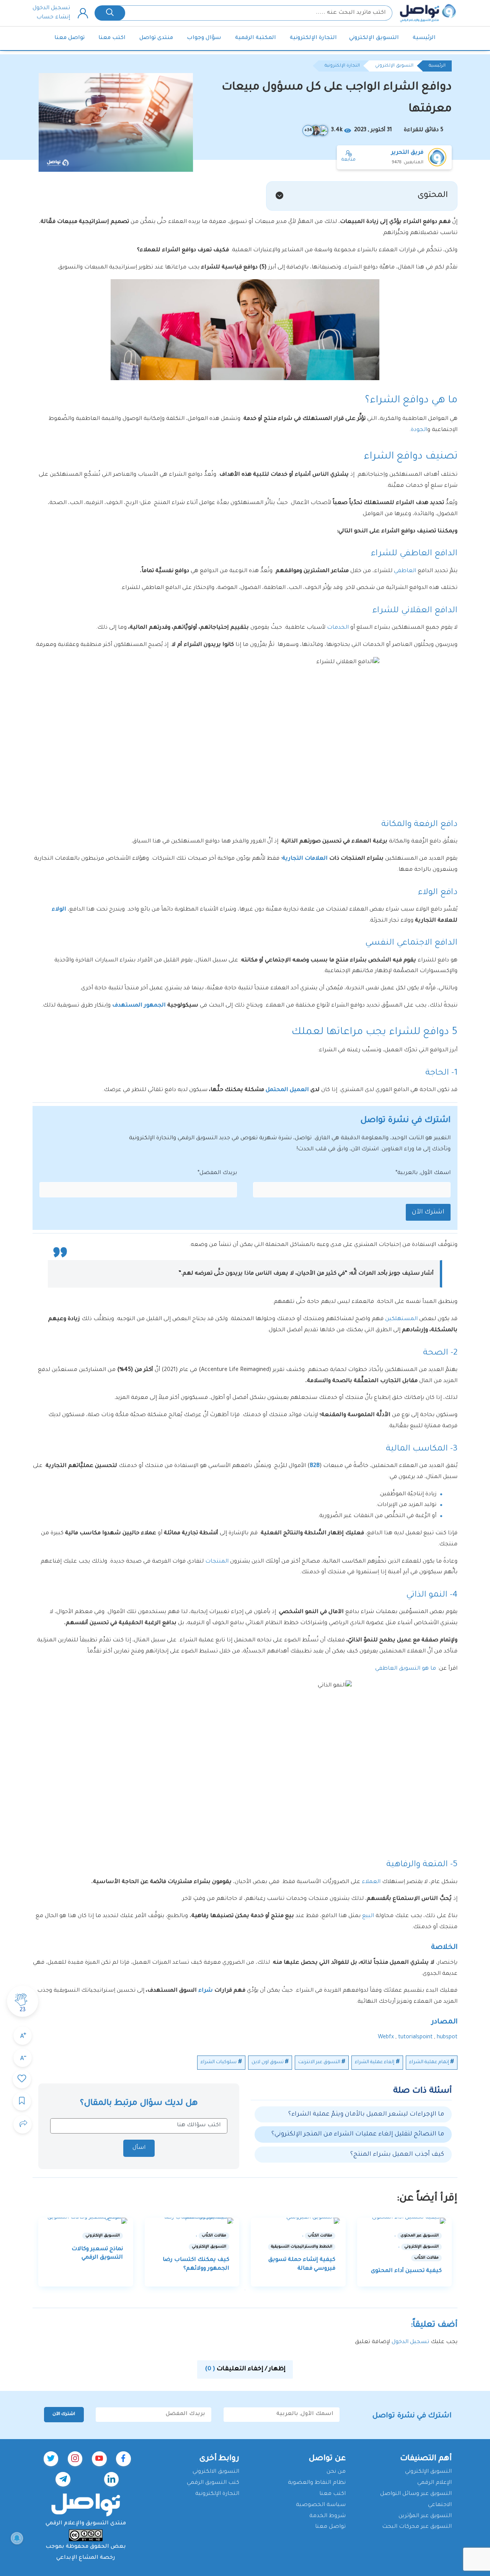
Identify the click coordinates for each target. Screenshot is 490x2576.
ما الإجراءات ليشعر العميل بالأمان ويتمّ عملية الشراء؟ (366, 2114)
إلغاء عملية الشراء (375, 2062)
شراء (206, 1991)
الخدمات (338, 628)
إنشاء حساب (53, 18)
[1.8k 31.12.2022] (86, 2221)
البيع (368, 1916)
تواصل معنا (69, 38)
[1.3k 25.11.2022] (405, 2221)
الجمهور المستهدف (139, 1006)
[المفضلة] (22, 2079)
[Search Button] (110, 13)
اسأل (139, 2148)
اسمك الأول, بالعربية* (423, 1173)
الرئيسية (424, 38)
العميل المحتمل (287, 1090)
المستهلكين (401, 1319)
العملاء (371, 1882)
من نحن (336, 2472)
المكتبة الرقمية (256, 38)
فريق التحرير (407, 153)
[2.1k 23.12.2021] (298, 2221)
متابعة (349, 160)
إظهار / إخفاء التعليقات (245, 2369)
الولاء (59, 910)
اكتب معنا (112, 38)
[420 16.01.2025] (192, 2221)
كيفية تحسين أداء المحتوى (406, 2271)
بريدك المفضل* (217, 1173)
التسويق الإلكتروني (374, 38)
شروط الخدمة (327, 2516)
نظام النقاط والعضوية (317, 2483)
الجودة (419, 430)
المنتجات (217, 1562)
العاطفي (405, 571)
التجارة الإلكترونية (313, 38)
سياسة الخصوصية (321, 2505)
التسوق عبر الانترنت (319, 2062)
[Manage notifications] (17, 2538)
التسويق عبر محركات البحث (417, 2527)
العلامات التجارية (306, 859)
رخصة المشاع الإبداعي (86, 2558)
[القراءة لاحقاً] (22, 2101)
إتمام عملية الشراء (429, 2062)
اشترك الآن (428, 1212)
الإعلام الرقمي (434, 2483)
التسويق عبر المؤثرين (425, 2516)
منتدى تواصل (156, 38)
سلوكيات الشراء (219, 2062)
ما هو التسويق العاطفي (405, 1669)
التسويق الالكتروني (216, 2472)
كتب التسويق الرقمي (213, 2483)
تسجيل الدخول (51, 8)
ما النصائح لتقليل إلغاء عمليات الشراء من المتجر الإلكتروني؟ (358, 2134)
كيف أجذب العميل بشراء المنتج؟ (397, 2155)
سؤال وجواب (204, 38)
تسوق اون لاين (268, 2062)
